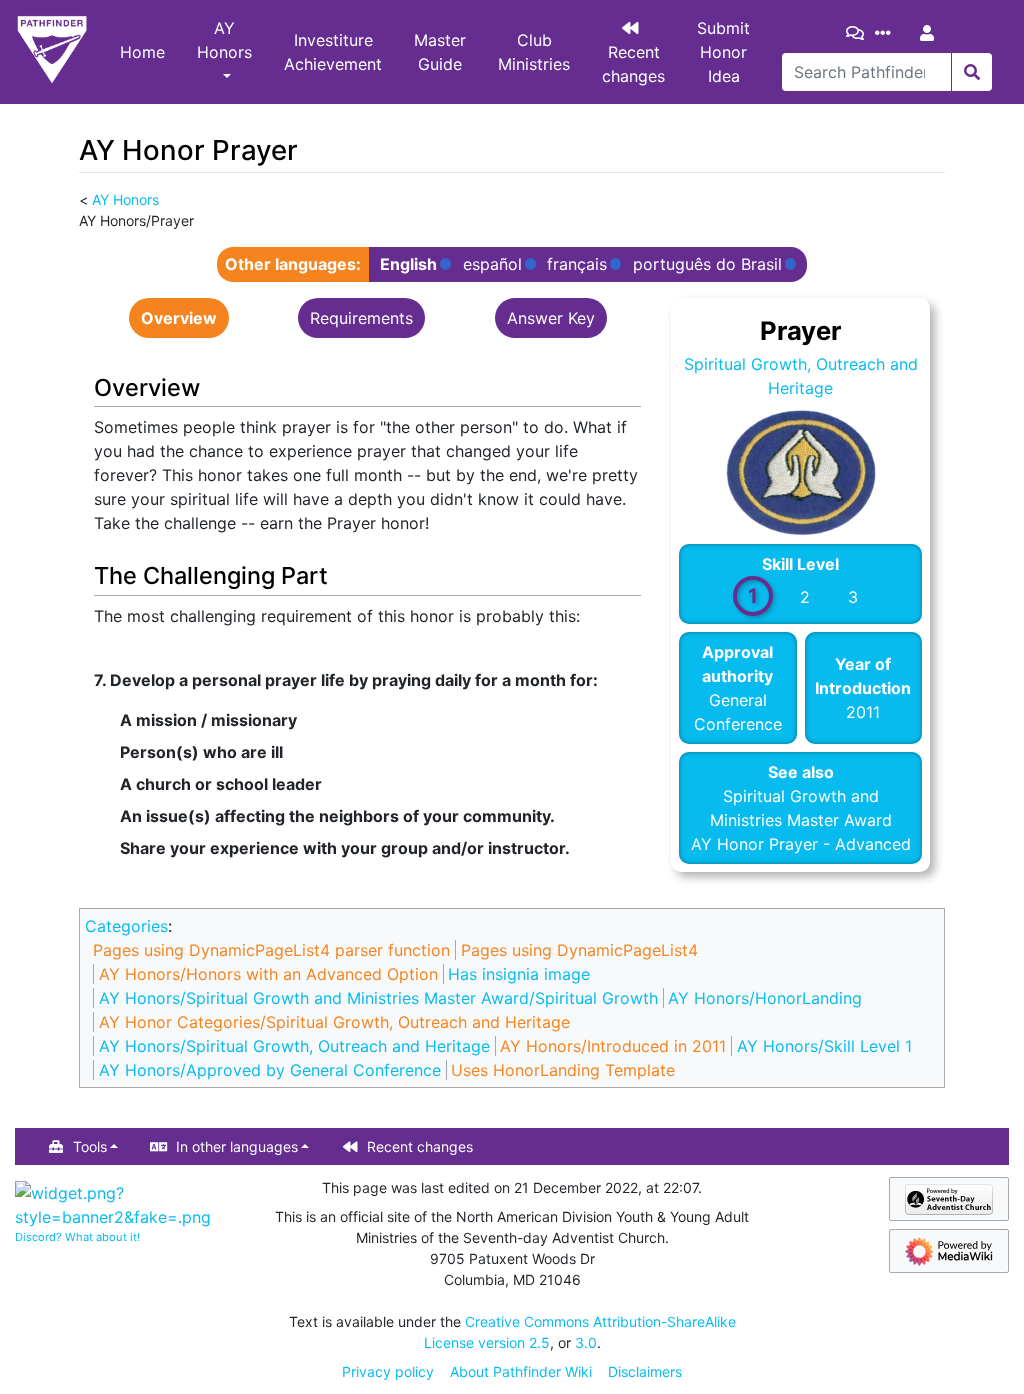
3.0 (586, 1342)
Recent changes (633, 64)
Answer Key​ (551, 318)
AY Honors (224, 40)
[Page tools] (887, 33)
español (492, 264)
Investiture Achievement (333, 52)
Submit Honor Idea (723, 52)
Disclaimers (645, 1371)
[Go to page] (971, 72)
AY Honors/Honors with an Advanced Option (268, 974)
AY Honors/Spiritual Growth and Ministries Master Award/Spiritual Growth (378, 998)
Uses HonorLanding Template (563, 1070)
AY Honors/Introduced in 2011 (613, 1046)
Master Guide (440, 52)
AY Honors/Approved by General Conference (270, 1070)
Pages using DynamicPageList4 (579, 950)
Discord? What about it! (77, 1237)
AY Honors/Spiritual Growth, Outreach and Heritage (294, 1046)
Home (142, 52)
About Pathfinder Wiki (521, 1371)
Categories (126, 926)
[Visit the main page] (52, 52)
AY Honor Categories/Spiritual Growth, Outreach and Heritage (334, 1022)
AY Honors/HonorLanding (765, 998)
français (577, 264)
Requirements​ (361, 318)
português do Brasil (707, 264)
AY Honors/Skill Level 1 (824, 1046)
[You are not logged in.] (931, 33)
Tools (90, 1146)
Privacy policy (388, 1371)
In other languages (237, 1146)
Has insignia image (519, 974)
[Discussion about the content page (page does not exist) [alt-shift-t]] (859, 33)
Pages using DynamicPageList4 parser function (271, 950)
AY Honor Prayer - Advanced (801, 844)
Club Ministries (534, 52)
